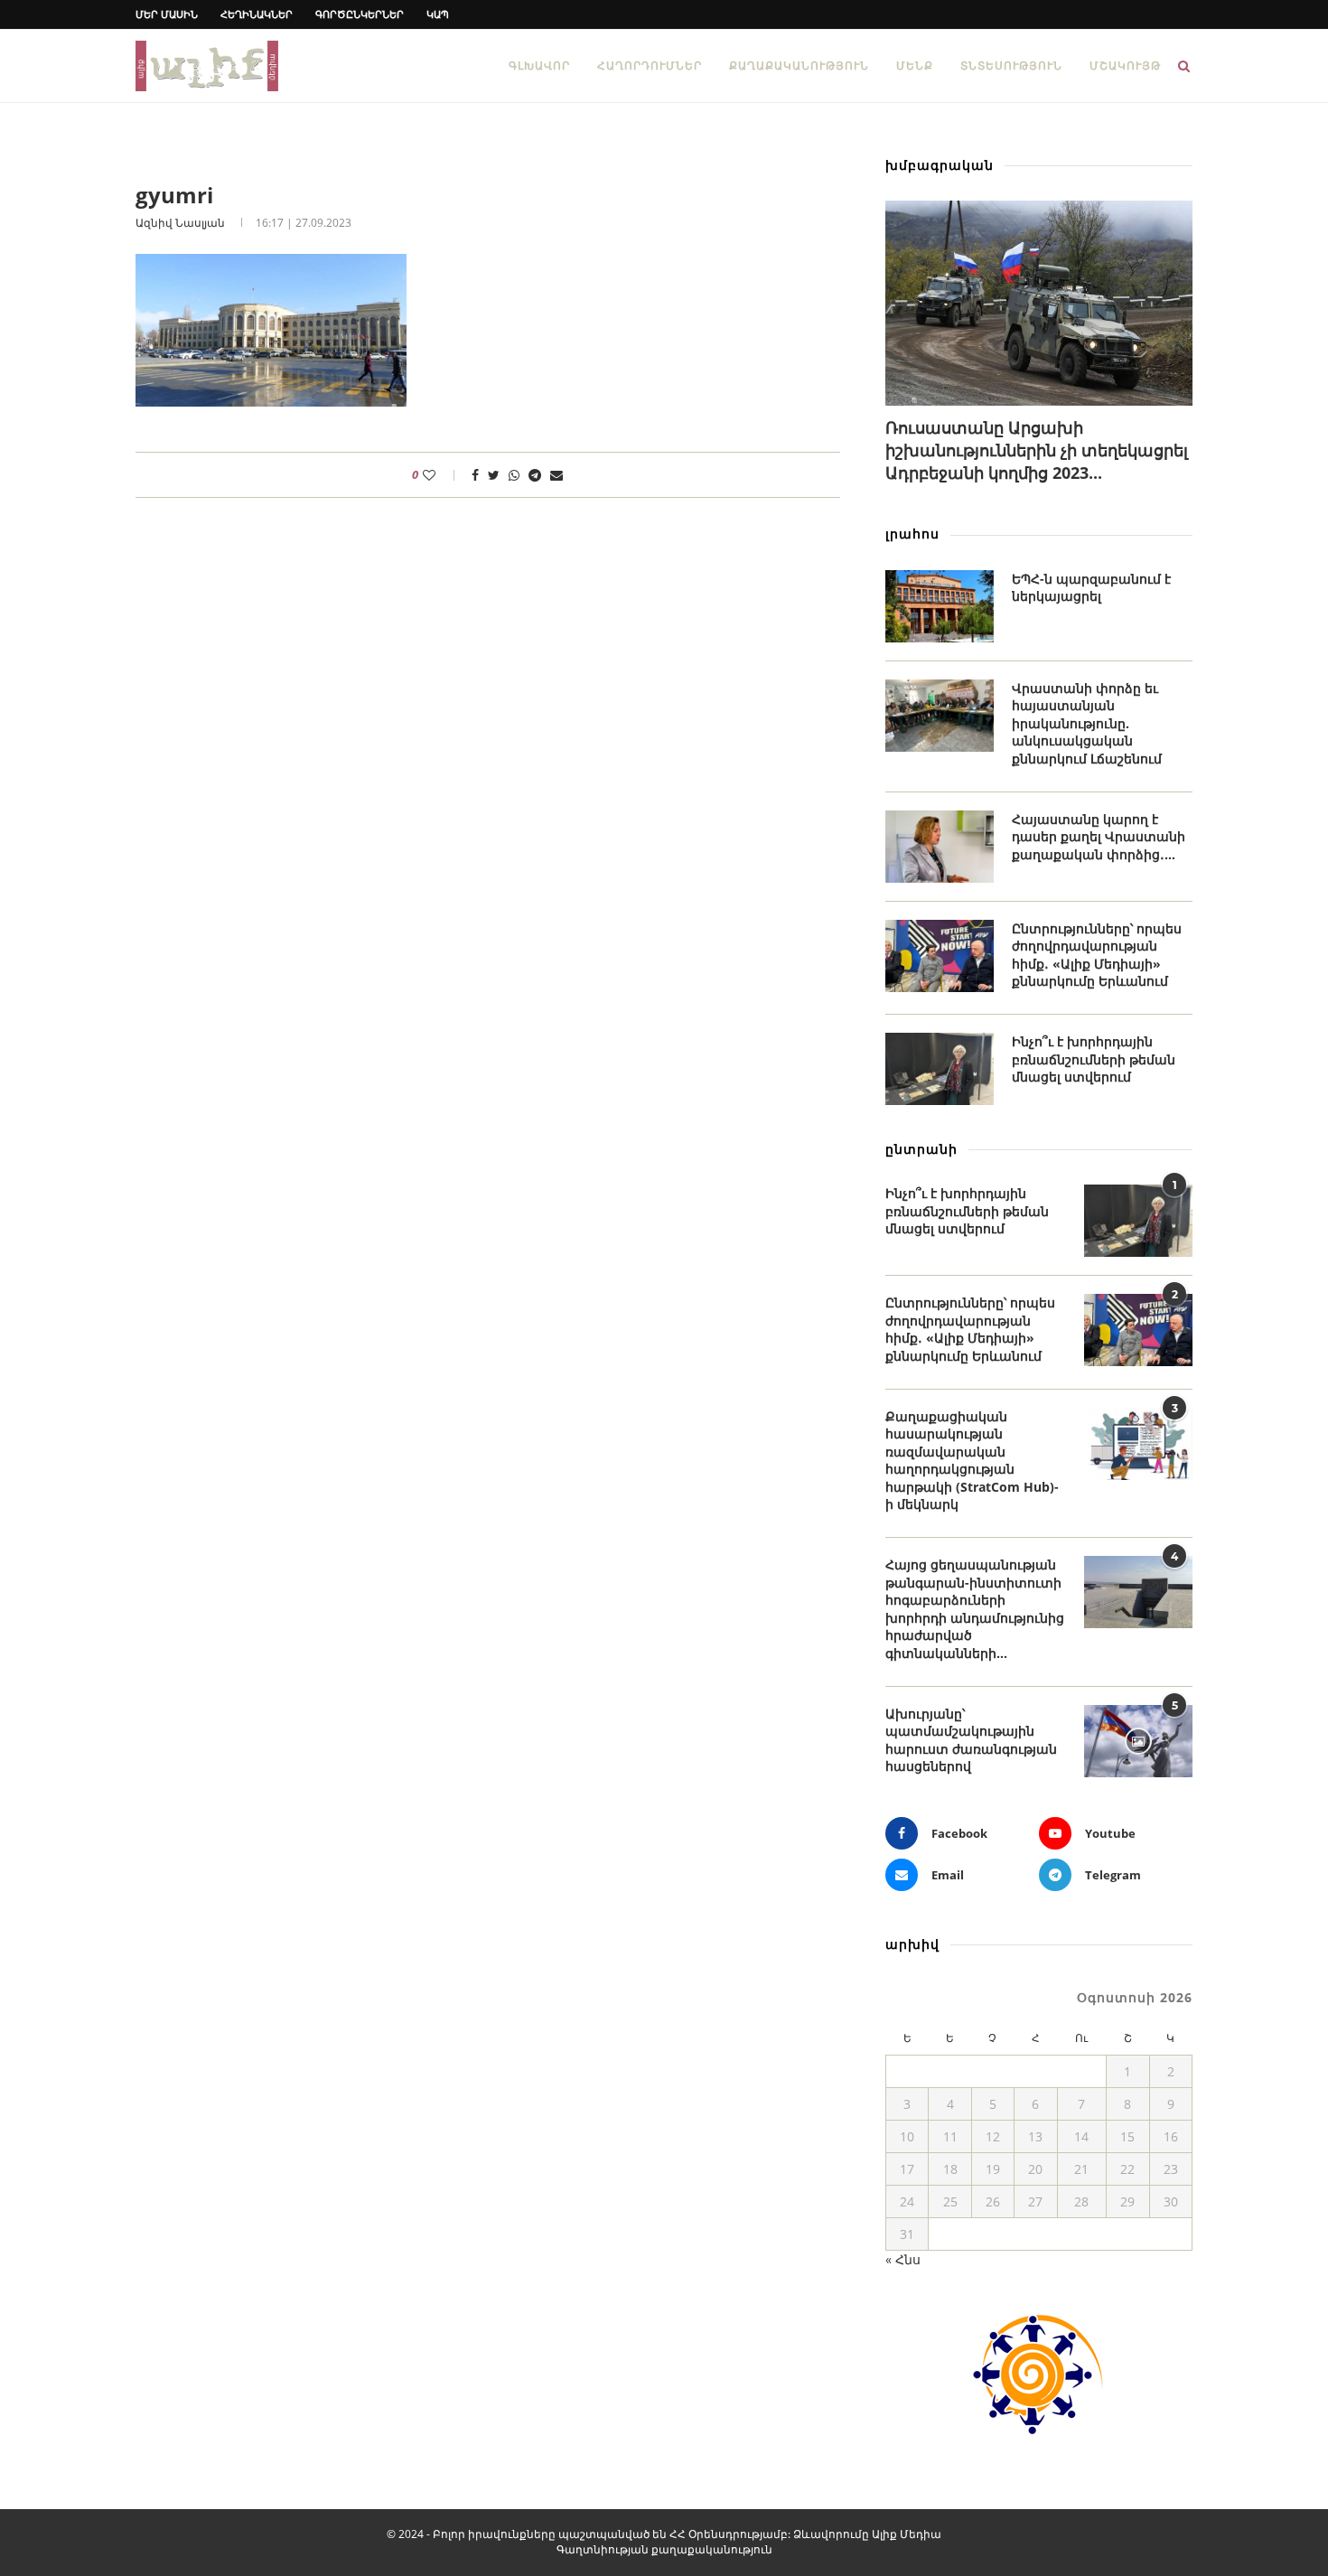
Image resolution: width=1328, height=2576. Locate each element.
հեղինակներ (257, 14)
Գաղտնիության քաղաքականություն (664, 2549)
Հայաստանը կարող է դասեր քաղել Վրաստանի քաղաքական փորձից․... (1099, 837)
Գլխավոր (539, 66)
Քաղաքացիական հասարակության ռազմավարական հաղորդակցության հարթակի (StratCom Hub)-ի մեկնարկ (972, 1461)
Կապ (438, 14)
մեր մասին (167, 14)
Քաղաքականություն (799, 66)
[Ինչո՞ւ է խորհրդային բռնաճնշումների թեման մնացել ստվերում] (940, 1069)
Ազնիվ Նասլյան (180, 223)
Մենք (915, 66)
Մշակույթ (1125, 66)
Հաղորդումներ (650, 66)
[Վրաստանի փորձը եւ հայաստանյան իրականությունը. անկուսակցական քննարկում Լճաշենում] (940, 716)
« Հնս (903, 2259)
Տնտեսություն (1011, 66)
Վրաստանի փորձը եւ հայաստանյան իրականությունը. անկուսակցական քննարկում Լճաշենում (1087, 723)
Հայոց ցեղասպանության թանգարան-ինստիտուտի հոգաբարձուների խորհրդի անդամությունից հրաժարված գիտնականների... (975, 1609)
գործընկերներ (360, 14)
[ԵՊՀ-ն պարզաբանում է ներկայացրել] (940, 606)
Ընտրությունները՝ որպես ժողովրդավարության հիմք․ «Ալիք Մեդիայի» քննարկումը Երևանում (1097, 955)
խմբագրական (940, 165)
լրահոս (912, 534)
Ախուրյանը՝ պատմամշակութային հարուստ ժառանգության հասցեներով (971, 1740)
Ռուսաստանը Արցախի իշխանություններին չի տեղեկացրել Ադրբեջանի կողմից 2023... (1037, 450)
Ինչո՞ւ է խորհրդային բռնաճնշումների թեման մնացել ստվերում (1094, 1059)
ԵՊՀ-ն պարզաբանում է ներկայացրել (1091, 588)
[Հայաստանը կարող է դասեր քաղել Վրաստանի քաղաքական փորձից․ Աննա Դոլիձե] (940, 847)
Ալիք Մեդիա (907, 2534)
